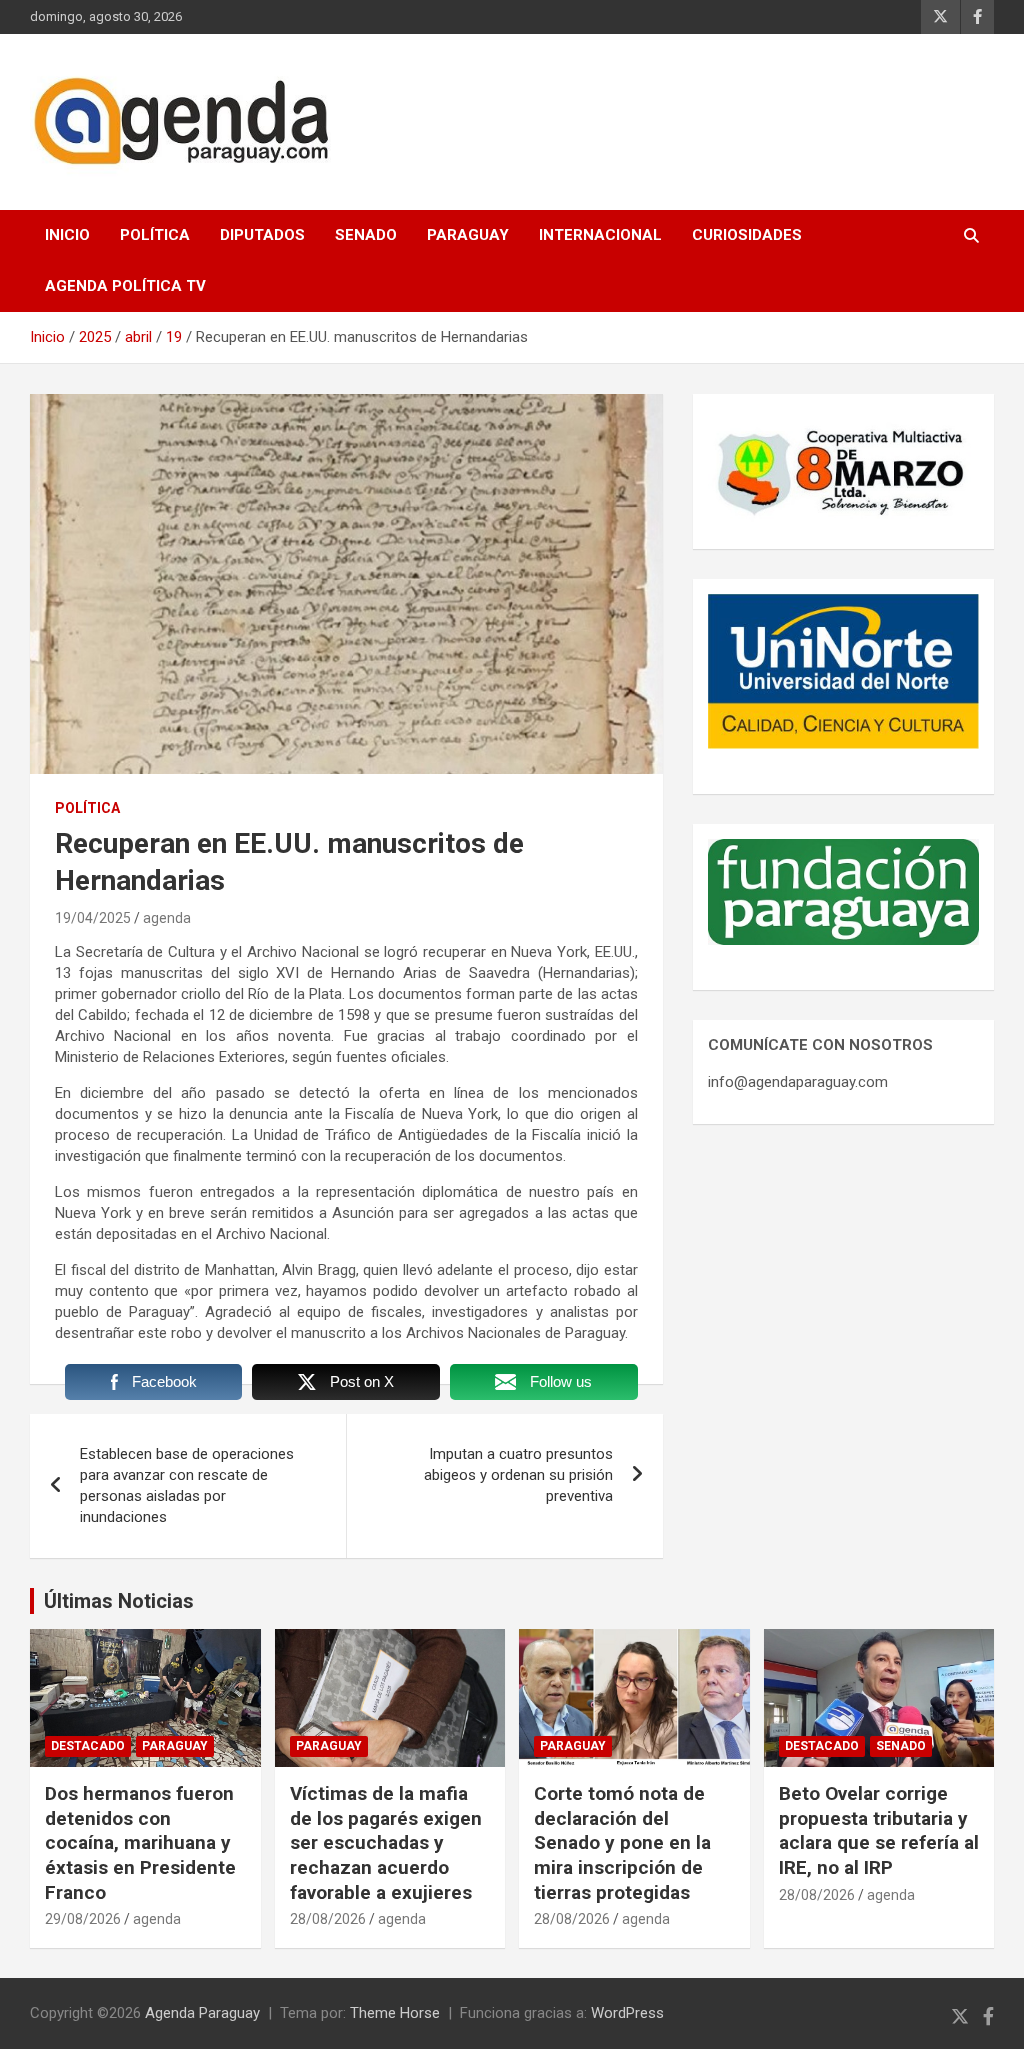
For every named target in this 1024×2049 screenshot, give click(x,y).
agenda (167, 918)
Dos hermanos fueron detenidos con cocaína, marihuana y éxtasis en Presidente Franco (140, 1843)
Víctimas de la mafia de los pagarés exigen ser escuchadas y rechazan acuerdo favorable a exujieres (386, 1843)
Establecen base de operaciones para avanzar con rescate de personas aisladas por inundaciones (187, 1485)
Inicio (67, 235)
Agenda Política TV (125, 286)
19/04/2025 (93, 918)
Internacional (600, 235)
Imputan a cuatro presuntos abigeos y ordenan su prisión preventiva (518, 1475)
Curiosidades (747, 235)
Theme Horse (395, 2013)
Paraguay (468, 235)
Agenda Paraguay (202, 2013)
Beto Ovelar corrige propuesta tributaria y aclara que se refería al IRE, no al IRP (879, 1830)
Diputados (262, 235)
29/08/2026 (83, 1919)
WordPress (627, 2013)
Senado (366, 235)
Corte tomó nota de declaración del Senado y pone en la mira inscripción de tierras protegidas (622, 1843)
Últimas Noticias (119, 1601)
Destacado (88, 1746)
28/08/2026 (328, 1919)
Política (155, 235)
